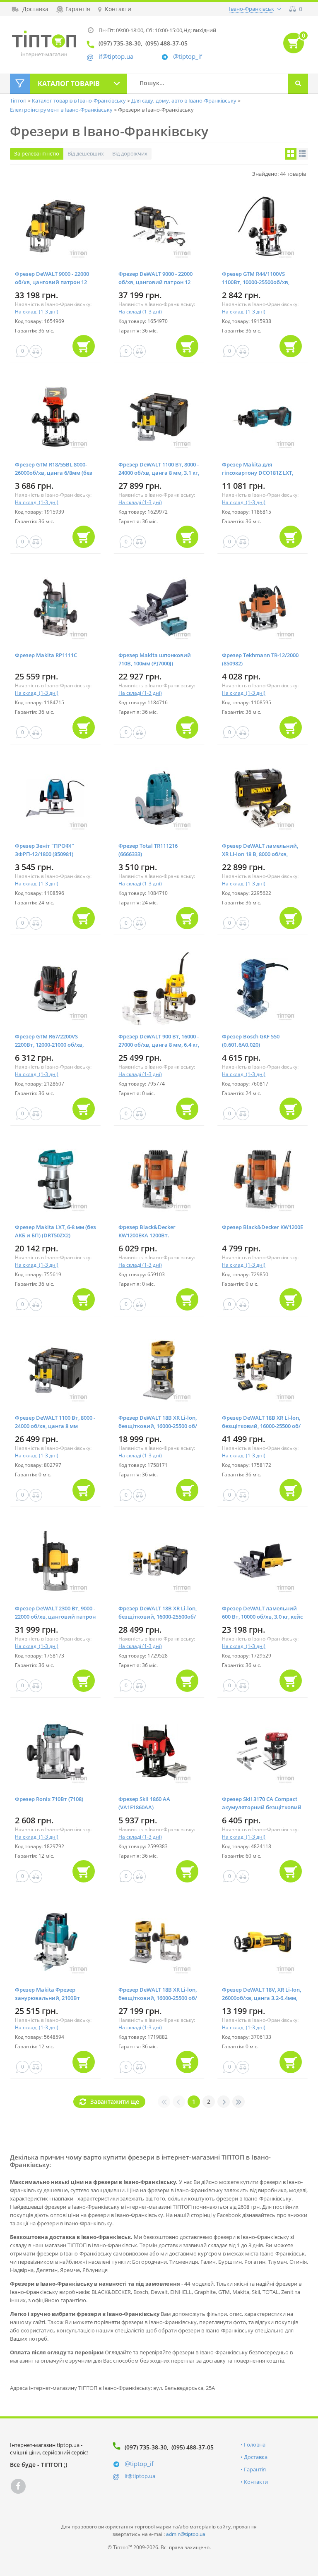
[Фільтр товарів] (20, 84)
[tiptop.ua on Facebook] (18, 2486)
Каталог (69, 84)
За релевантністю (37, 153)
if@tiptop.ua (140, 2476)
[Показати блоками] (291, 154)
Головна (255, 2444)
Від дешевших (86, 153)
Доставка (256, 2457)
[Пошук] (298, 84)
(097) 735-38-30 (146, 2447)
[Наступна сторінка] (224, 2102)
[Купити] (84, 346)
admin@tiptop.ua (186, 2534)
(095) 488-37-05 (193, 2447)
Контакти (256, 2482)
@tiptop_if (188, 56)
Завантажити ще (115, 2101)
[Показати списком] (302, 154)
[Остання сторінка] (238, 2102)
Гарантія (255, 2469)
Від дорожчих (130, 153)
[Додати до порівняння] (36, 351)
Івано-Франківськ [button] (252, 9)
